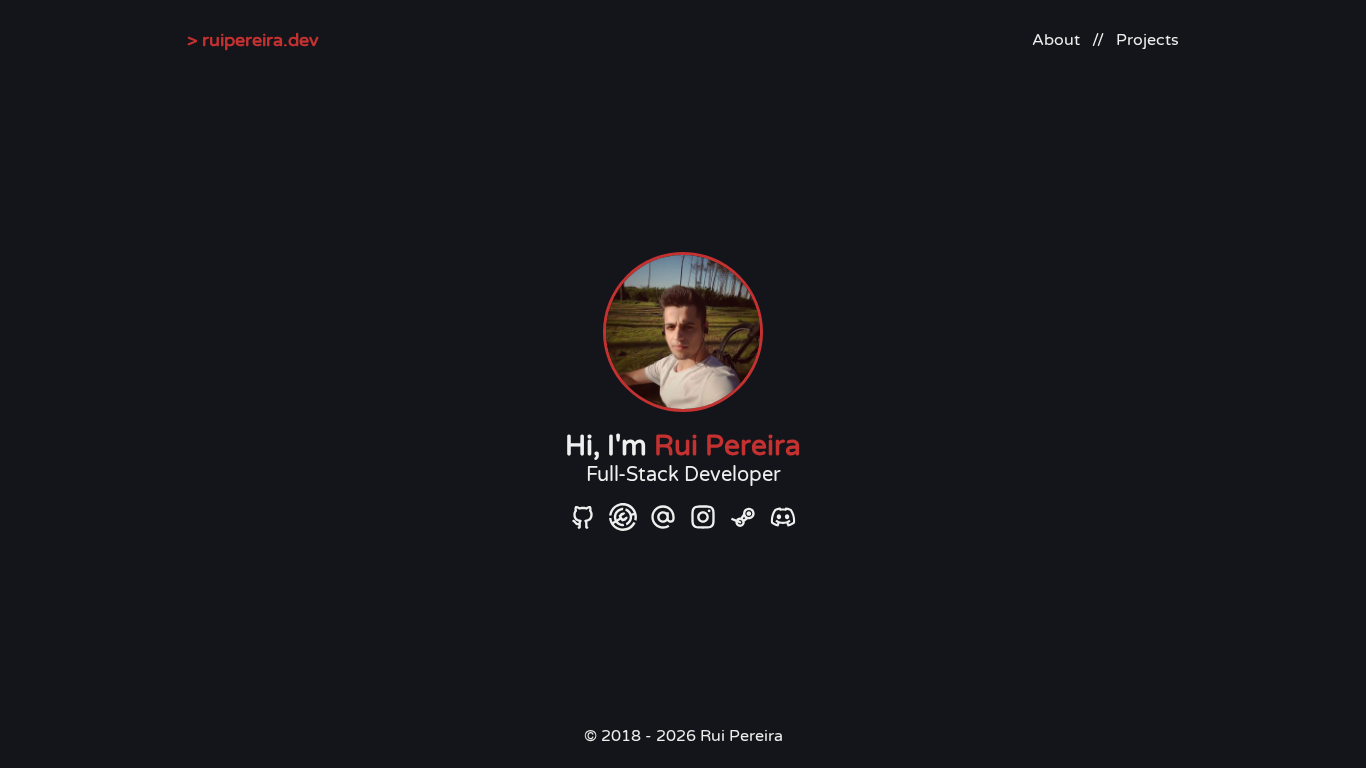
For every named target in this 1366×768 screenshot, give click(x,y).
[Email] (663, 516)
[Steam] (743, 516)
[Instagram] (703, 516)
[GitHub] (583, 516)
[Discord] (783, 516)
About (1056, 40)
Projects (1147, 40)
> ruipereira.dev (253, 40)
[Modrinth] (623, 516)
